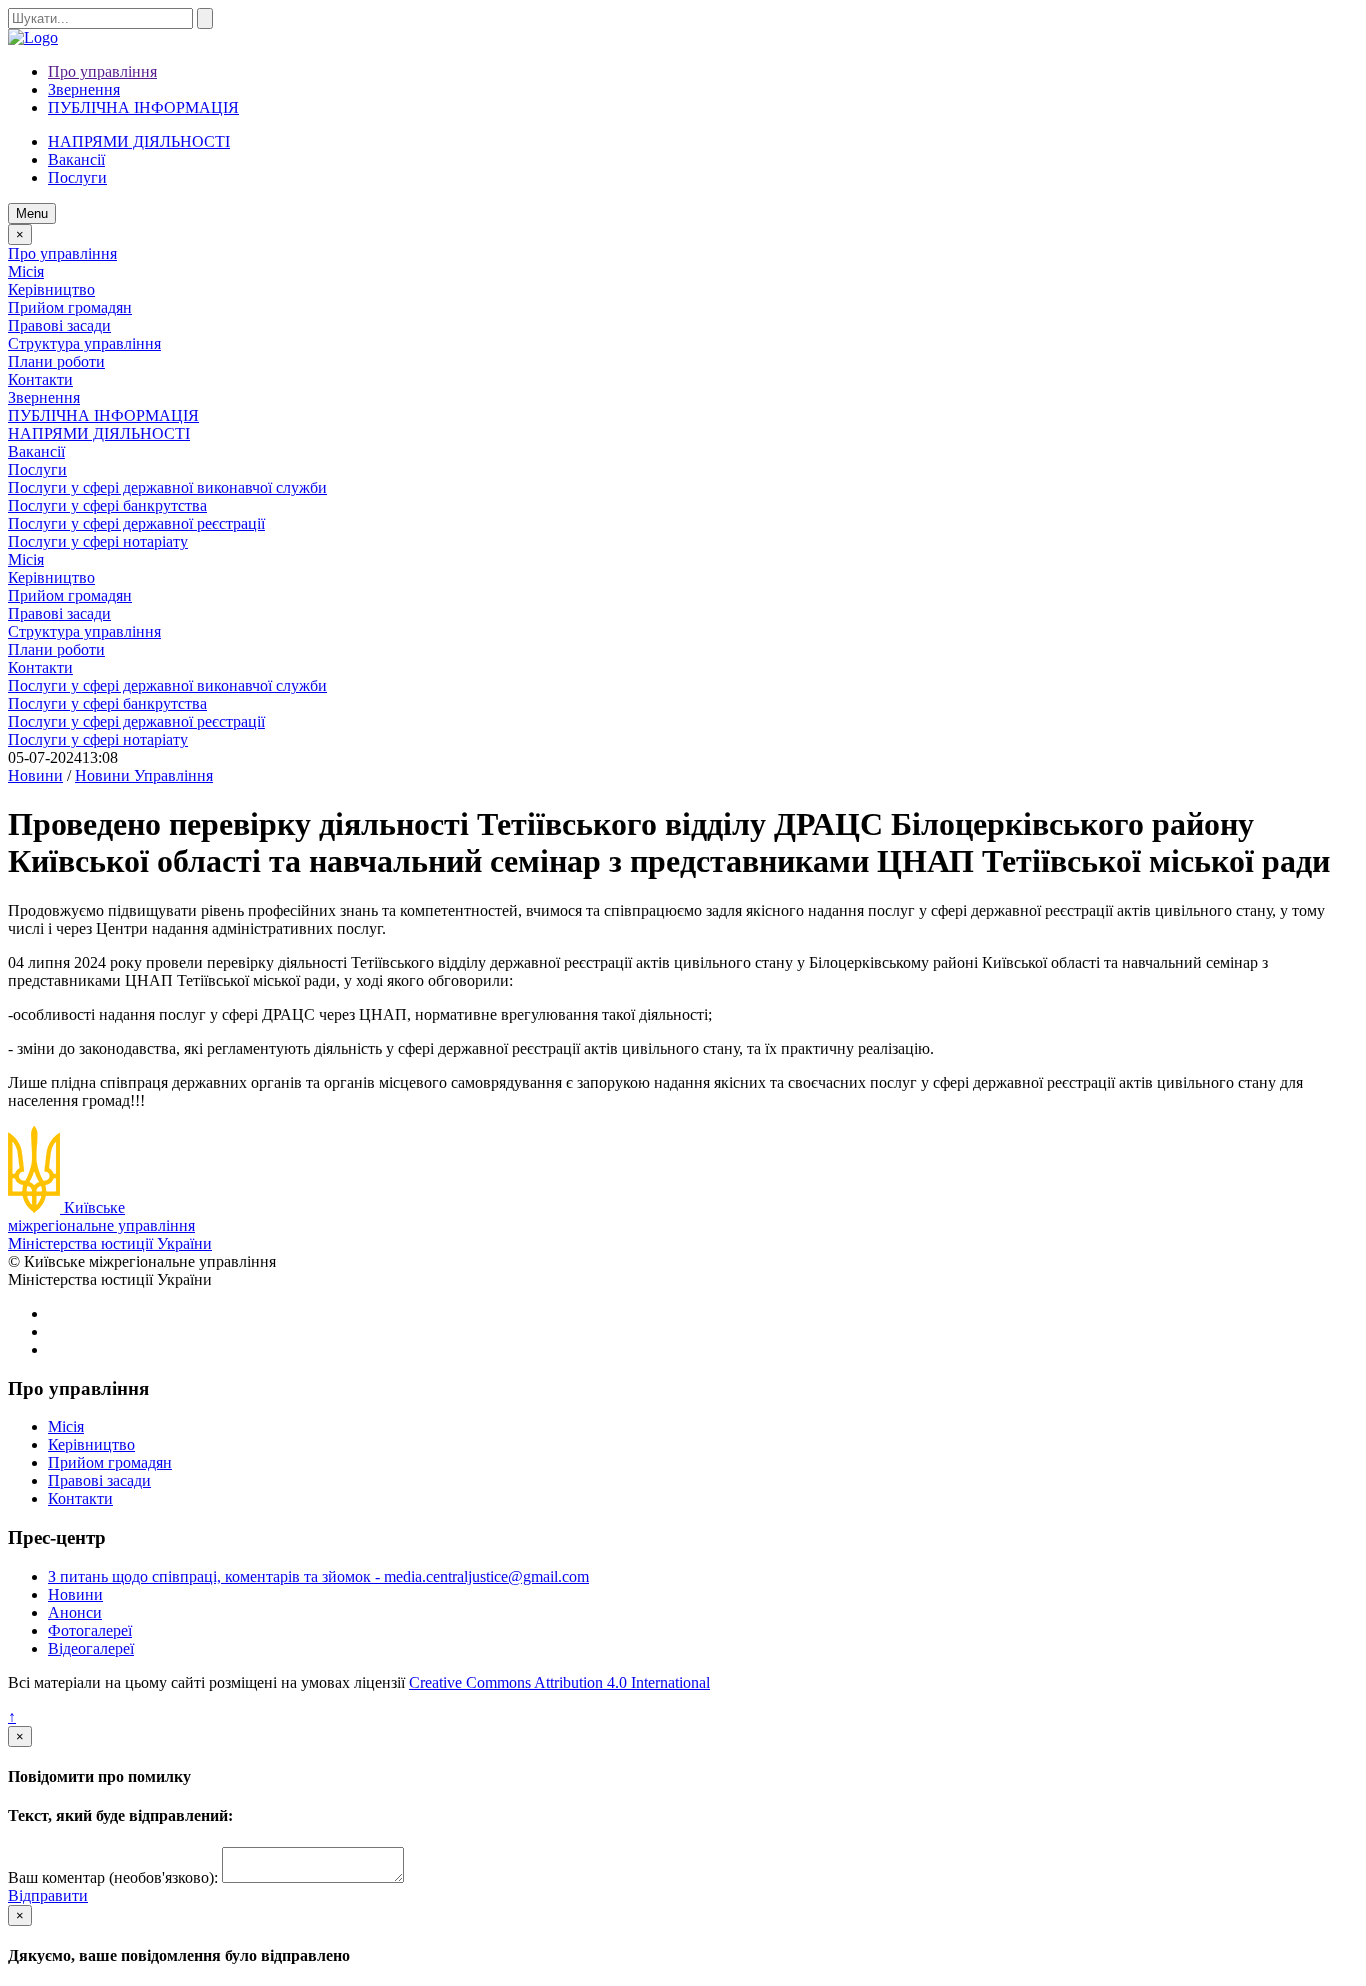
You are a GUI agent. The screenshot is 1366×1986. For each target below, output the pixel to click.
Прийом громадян (70, 307)
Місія (26, 271)
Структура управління (84, 343)
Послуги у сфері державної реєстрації (136, 523)
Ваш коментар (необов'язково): (113, 1877)
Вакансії (76, 159)
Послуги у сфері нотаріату (98, 541)
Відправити (48, 1895)
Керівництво (51, 289)
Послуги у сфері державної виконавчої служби (167, 487)
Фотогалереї (90, 1630)
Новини (75, 1594)
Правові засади (59, 325)
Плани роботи (56, 361)
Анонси (75, 1612)
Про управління (102, 71)
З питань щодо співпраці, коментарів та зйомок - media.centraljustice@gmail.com (318, 1576)
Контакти (40, 379)
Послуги (37, 469)
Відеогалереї (91, 1648)
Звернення (84, 89)
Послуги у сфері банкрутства (107, 505)
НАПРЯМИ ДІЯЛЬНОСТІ (139, 141)
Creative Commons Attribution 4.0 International (559, 1682)
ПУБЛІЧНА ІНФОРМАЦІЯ (143, 107)
